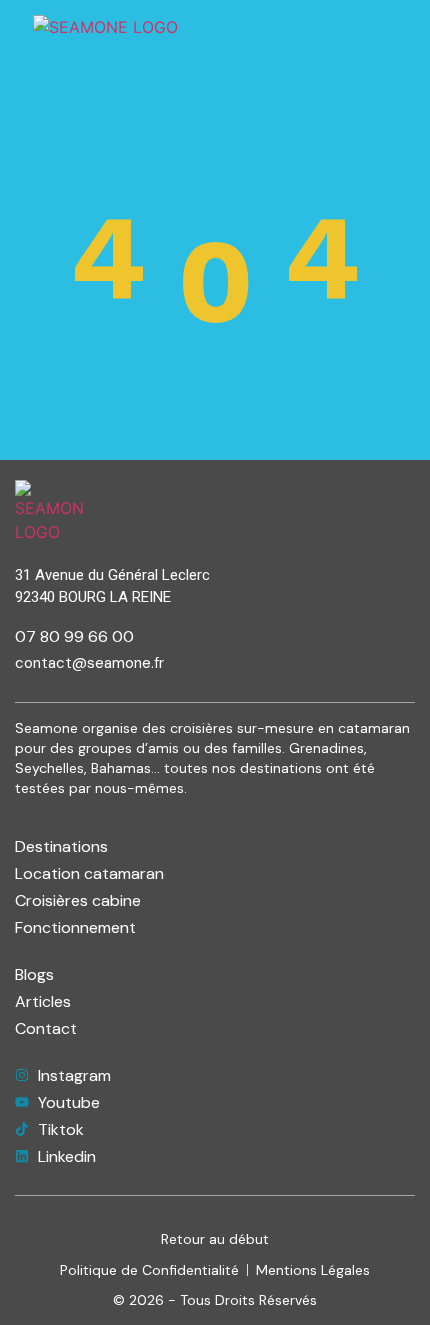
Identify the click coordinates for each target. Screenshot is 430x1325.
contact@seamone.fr (89, 663)
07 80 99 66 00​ (74, 636)
